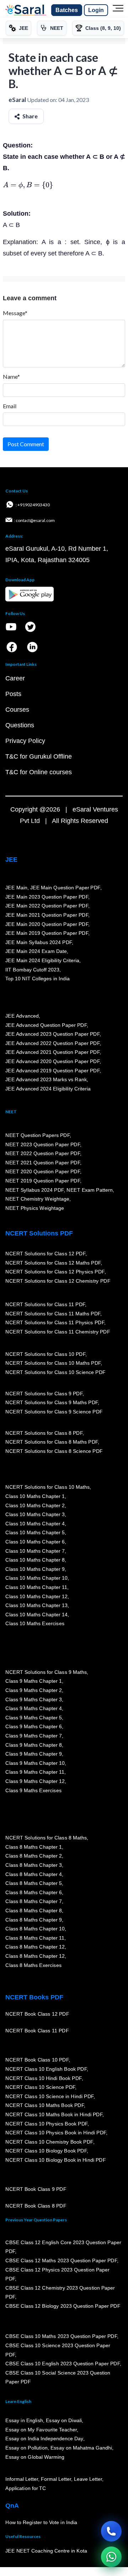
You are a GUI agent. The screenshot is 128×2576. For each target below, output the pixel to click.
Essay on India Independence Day (44, 2439)
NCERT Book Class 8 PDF (36, 2206)
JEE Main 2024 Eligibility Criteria (42, 961)
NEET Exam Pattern (90, 1190)
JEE (11, 859)
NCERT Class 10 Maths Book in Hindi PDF (54, 2115)
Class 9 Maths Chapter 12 (35, 1782)
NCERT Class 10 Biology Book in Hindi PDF (55, 2160)
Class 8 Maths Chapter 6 (33, 1892)
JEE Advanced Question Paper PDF (46, 1025)
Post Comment (26, 444)
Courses (17, 710)
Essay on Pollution (26, 2448)
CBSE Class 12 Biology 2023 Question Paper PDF (63, 2306)
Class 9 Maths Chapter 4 (33, 1709)
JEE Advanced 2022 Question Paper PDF (52, 1043)
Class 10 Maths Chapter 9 (35, 1569)
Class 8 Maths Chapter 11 (35, 1938)
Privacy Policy (25, 741)
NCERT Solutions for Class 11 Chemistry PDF (58, 1332)
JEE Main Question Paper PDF (65, 888)
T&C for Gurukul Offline (39, 756)
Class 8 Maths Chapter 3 (33, 1865)
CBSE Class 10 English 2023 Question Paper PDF (63, 2364)
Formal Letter (56, 2479)
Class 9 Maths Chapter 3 (33, 1699)
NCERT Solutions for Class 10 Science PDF (55, 1373)
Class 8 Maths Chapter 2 (33, 1856)
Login (96, 10)
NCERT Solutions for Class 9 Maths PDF (52, 1403)
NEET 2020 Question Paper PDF (43, 1172)
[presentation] (28, 185)
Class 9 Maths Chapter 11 (35, 1772)
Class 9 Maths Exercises (33, 1790)
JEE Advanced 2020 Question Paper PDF (52, 1062)
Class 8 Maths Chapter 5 (33, 1884)
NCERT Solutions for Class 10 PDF (45, 1354)
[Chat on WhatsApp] (111, 2557)
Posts (13, 694)
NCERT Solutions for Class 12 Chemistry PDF (58, 1281)
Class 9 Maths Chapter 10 (35, 1763)
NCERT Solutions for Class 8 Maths (46, 1838)
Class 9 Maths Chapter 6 (33, 1727)
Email (10, 406)
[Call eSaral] (111, 2531)
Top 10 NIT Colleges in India (38, 979)
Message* (15, 313)
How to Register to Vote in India (41, 2523)
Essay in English (24, 2421)
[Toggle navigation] (118, 10)
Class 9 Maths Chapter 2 (33, 1691)
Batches (67, 10)
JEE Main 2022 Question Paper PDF (47, 906)
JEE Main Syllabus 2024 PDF (39, 943)
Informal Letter (22, 2479)
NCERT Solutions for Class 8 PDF (44, 1433)
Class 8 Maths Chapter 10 (35, 1929)
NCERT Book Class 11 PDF (37, 2031)
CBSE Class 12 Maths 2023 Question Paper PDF (61, 2261)
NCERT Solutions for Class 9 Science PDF (54, 1412)
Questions (20, 725)
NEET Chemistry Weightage (37, 1199)
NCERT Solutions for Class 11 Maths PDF (53, 1314)
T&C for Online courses (39, 772)
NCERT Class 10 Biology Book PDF (46, 2151)
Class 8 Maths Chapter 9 (33, 1920)
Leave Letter (88, 2479)
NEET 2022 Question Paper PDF (43, 1154)
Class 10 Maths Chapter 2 (35, 1505)
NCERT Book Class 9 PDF (36, 2189)
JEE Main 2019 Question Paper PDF (47, 933)
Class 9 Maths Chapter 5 (33, 1718)
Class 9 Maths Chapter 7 (33, 1736)
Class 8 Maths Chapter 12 (35, 1947)
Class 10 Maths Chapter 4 (35, 1524)
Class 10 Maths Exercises (35, 1624)
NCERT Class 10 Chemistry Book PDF (49, 2142)
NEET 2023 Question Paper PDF (43, 1144)
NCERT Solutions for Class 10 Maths (47, 1487)
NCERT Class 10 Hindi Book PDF (43, 2078)
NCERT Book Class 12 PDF (37, 2014)
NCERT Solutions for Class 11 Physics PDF (55, 1323)
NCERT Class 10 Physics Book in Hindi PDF (56, 2133)
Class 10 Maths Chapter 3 (35, 1515)
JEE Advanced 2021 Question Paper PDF (52, 1052)
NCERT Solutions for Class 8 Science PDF (54, 1451)
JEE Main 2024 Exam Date (36, 952)
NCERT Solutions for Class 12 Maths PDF (53, 1263)
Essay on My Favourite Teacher (41, 2430)
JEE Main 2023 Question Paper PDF (47, 897)
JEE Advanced (22, 1016)
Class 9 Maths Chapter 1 (33, 1681)
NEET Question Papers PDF (38, 1136)
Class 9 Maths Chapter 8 (33, 1745)
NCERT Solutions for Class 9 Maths (46, 1672)
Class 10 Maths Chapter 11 (36, 1588)
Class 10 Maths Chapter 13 (36, 1606)
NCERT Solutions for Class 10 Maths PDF (53, 1363)
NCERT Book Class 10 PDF (37, 2060)
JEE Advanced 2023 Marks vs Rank (46, 1080)
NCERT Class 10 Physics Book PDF (46, 2124)
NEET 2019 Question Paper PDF (43, 1181)
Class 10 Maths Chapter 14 (36, 1615)
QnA (12, 2506)
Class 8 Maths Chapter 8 (33, 1911)
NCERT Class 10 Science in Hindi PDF (49, 2097)
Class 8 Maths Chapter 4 (33, 1874)
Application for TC (26, 2489)
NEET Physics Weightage (35, 1208)
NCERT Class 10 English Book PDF (46, 2069)
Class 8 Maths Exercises (33, 1965)
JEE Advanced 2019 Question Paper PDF (52, 1071)
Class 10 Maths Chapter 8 (35, 1560)
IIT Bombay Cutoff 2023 (32, 970)
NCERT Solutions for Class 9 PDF (44, 1394)
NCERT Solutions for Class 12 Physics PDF (55, 1272)
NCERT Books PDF (34, 1997)
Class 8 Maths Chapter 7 (33, 1902)
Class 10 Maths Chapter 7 (35, 1551)
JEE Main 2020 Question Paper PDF (47, 924)
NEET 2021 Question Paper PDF (43, 1163)
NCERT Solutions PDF (39, 1233)
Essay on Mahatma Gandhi (81, 2448)
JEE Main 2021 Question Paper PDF (47, 915)
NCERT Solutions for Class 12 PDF (45, 1254)
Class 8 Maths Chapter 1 (33, 1847)
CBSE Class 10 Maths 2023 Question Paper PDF (61, 2337)
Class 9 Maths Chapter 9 (33, 1754)
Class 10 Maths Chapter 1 (35, 1497)
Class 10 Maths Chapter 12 (36, 1596)
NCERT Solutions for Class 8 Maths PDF (52, 1442)
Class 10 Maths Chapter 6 (35, 1542)
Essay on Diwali (64, 2421)
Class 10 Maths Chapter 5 (35, 1533)
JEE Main (16, 888)
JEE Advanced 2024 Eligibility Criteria (48, 1089)
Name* (11, 376)
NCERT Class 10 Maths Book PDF (45, 2106)
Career (15, 678)
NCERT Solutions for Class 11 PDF (45, 1305)
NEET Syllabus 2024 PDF (34, 1190)
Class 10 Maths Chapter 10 (36, 1578)
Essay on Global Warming (35, 2457)
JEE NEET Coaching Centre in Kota (46, 2551)
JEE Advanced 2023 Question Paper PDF (52, 1034)
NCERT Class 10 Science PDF (40, 2087)
